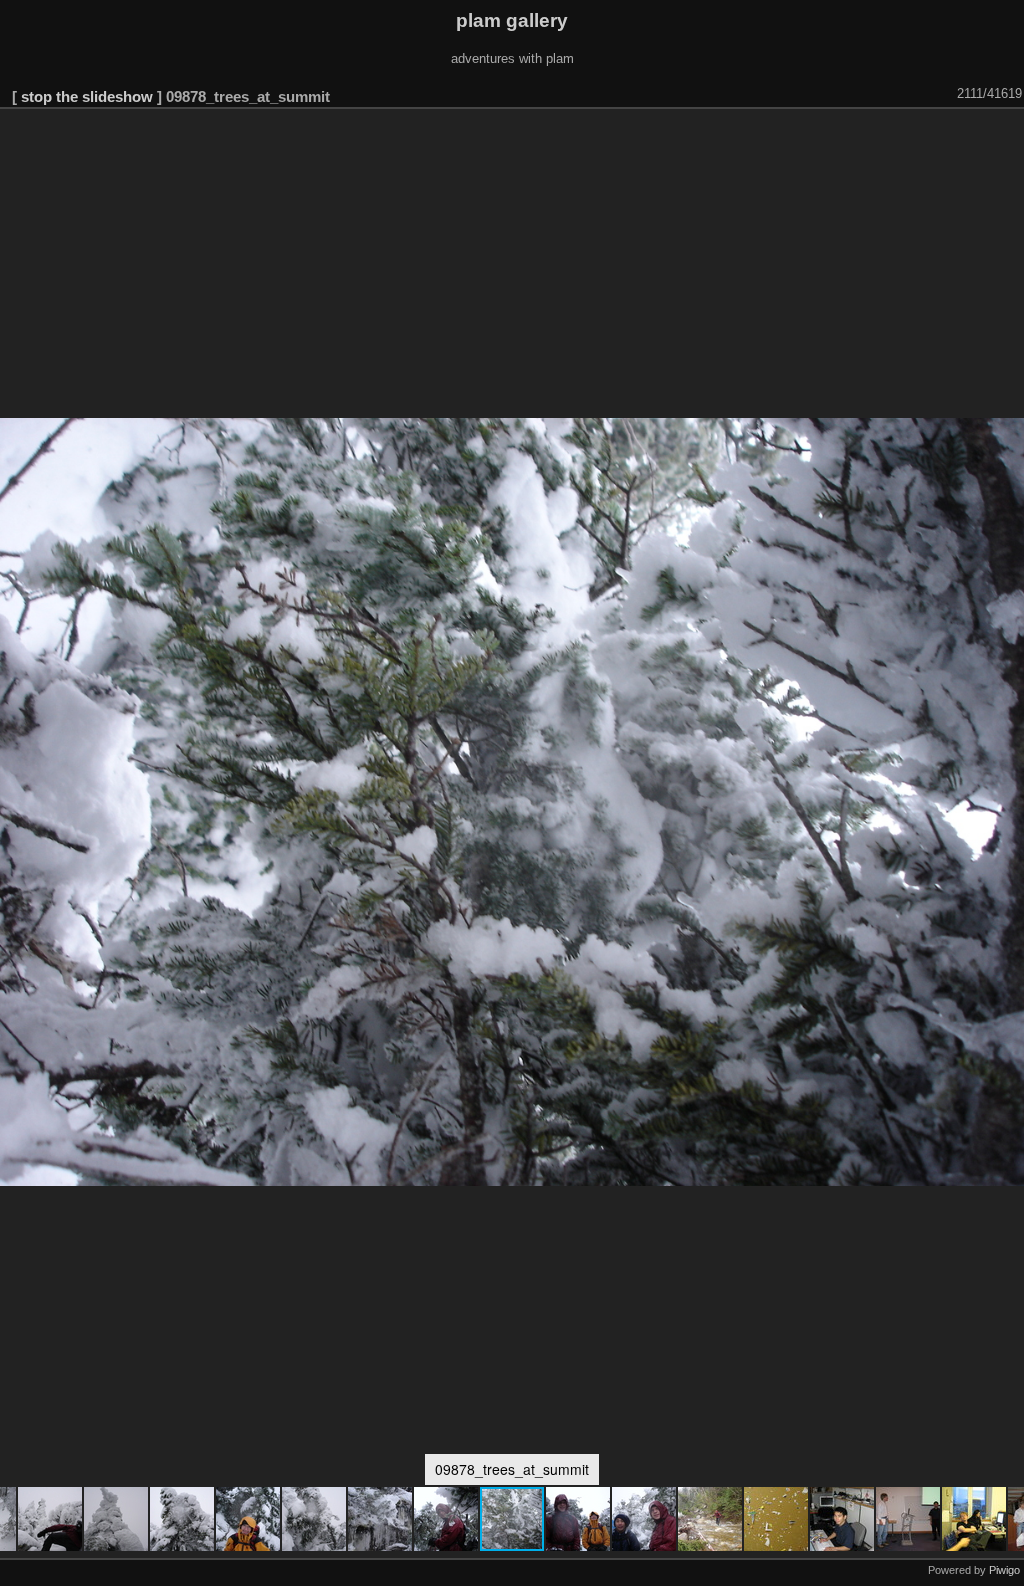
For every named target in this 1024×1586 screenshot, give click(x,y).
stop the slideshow (87, 96)
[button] (51, 1519)
